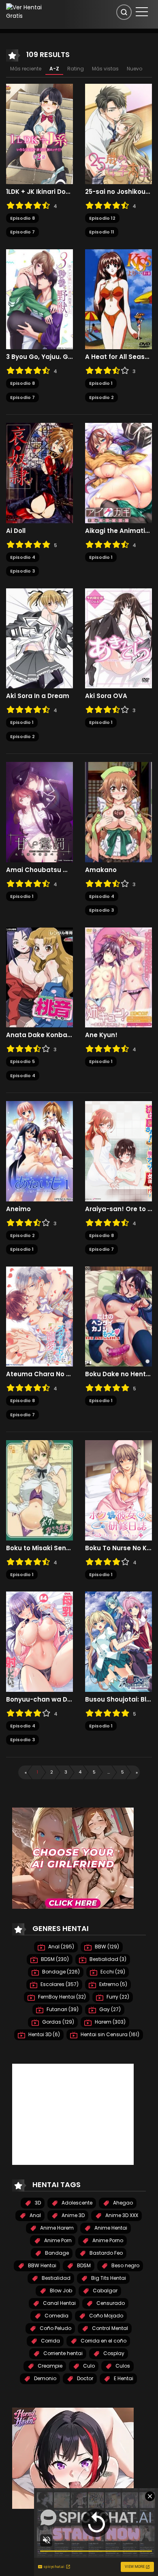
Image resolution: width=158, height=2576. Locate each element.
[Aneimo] (39, 1151)
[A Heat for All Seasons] (118, 299)
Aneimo (18, 1209)
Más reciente (26, 69)
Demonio (45, 2378)
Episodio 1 (101, 383)
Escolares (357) (59, 1984)
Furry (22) (117, 1997)
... (109, 1772)
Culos (122, 2366)
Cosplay (113, 2353)
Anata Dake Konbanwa (39, 1035)
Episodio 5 (22, 1061)
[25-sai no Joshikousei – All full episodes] (118, 134)
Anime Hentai (110, 2228)
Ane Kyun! (101, 1035)
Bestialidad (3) (107, 1959)
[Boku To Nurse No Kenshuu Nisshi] (118, 1490)
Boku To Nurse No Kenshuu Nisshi (118, 1548)
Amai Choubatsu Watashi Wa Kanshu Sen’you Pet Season (39, 870)
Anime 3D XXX (121, 2215)
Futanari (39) (62, 2009)
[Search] (124, 12)
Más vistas (105, 69)
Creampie (49, 2366)
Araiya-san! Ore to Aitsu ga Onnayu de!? (118, 1209)
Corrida (50, 2341)
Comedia (56, 2316)
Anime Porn (57, 2240)
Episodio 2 (101, 397)
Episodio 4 (23, 557)
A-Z (54, 69)
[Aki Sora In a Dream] (39, 638)
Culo (88, 2366)
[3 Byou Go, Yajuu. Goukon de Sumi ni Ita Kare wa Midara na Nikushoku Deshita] (39, 299)
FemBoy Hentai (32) (61, 1997)
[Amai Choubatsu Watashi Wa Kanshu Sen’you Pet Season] (39, 812)
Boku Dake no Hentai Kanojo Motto (118, 1374)
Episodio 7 (22, 232)
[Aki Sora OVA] (118, 638)
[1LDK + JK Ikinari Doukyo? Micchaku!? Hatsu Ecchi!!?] (39, 134)
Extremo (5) (113, 1984)
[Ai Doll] (39, 473)
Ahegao (122, 2203)
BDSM (83, 2265)
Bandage (56, 2253)
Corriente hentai (62, 2353)
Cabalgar (105, 2291)
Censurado (110, 2303)
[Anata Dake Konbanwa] (39, 977)
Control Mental (109, 2328)
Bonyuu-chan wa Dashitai (39, 1700)
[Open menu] (142, 12)
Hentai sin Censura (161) (109, 2034)
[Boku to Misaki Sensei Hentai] (39, 1490)
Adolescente (76, 2203)
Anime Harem (56, 2228)
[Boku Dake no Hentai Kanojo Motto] (118, 1316)
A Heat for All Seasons (118, 357)
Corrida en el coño (103, 2341)
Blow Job (60, 2291)
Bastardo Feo (106, 2253)
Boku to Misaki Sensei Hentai (39, 1548)
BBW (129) (106, 1947)
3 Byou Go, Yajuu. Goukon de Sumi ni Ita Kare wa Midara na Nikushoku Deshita (39, 357)
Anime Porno (107, 2240)
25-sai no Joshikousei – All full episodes (118, 192)
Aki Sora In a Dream (38, 696)
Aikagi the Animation (118, 531)
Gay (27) (109, 2009)
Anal (35, 2215)
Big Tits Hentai (108, 2278)
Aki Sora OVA (106, 696)
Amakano (101, 870)
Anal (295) (61, 1947)
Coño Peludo (55, 2328)
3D (37, 2203)
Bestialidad (56, 2278)
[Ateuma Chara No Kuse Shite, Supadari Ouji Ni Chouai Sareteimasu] (39, 1316)
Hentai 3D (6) (44, 2034)
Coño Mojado (106, 2316)
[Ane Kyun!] (118, 977)
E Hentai (123, 2378)
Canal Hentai (59, 2303)
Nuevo (135, 69)
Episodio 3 (22, 571)
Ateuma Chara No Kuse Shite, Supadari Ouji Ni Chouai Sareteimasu (39, 1374)
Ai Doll (16, 531)
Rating (76, 69)
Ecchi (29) (112, 1972)
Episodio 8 (22, 218)
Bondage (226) (60, 1972)
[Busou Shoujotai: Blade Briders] (118, 1641)
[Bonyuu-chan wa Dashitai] (39, 1641)
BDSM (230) (54, 1959)
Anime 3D (73, 2215)
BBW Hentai (42, 2265)
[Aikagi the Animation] (118, 473)
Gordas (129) (58, 2022)
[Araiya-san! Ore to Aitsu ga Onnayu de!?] (118, 1151)
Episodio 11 (102, 232)
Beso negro (125, 2265)
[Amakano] (118, 812)
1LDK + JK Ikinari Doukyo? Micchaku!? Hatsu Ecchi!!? (39, 192)
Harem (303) (110, 2022)
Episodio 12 (102, 218)
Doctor (84, 2378)
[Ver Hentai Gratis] (28, 11)
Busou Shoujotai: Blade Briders (118, 1700)
